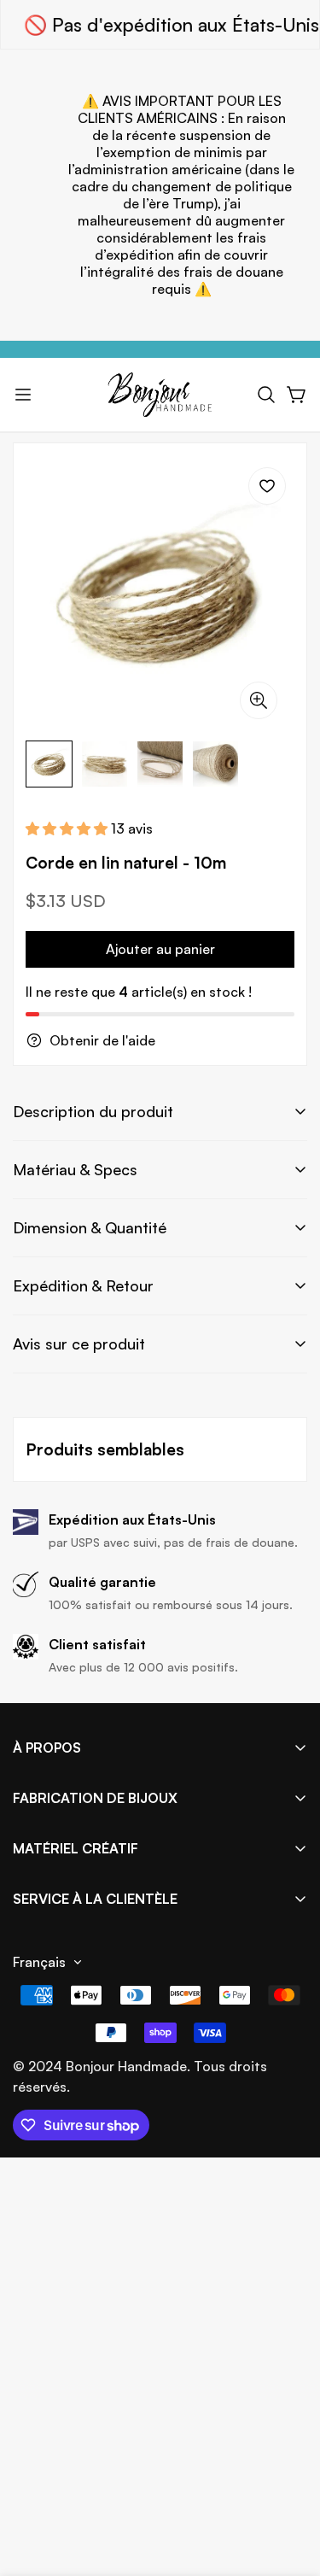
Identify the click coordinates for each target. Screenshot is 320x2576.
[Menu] (23, 395)
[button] (266, 395)
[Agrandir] (259, 700)
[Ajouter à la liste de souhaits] (267, 486)
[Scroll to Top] (289, 2485)
